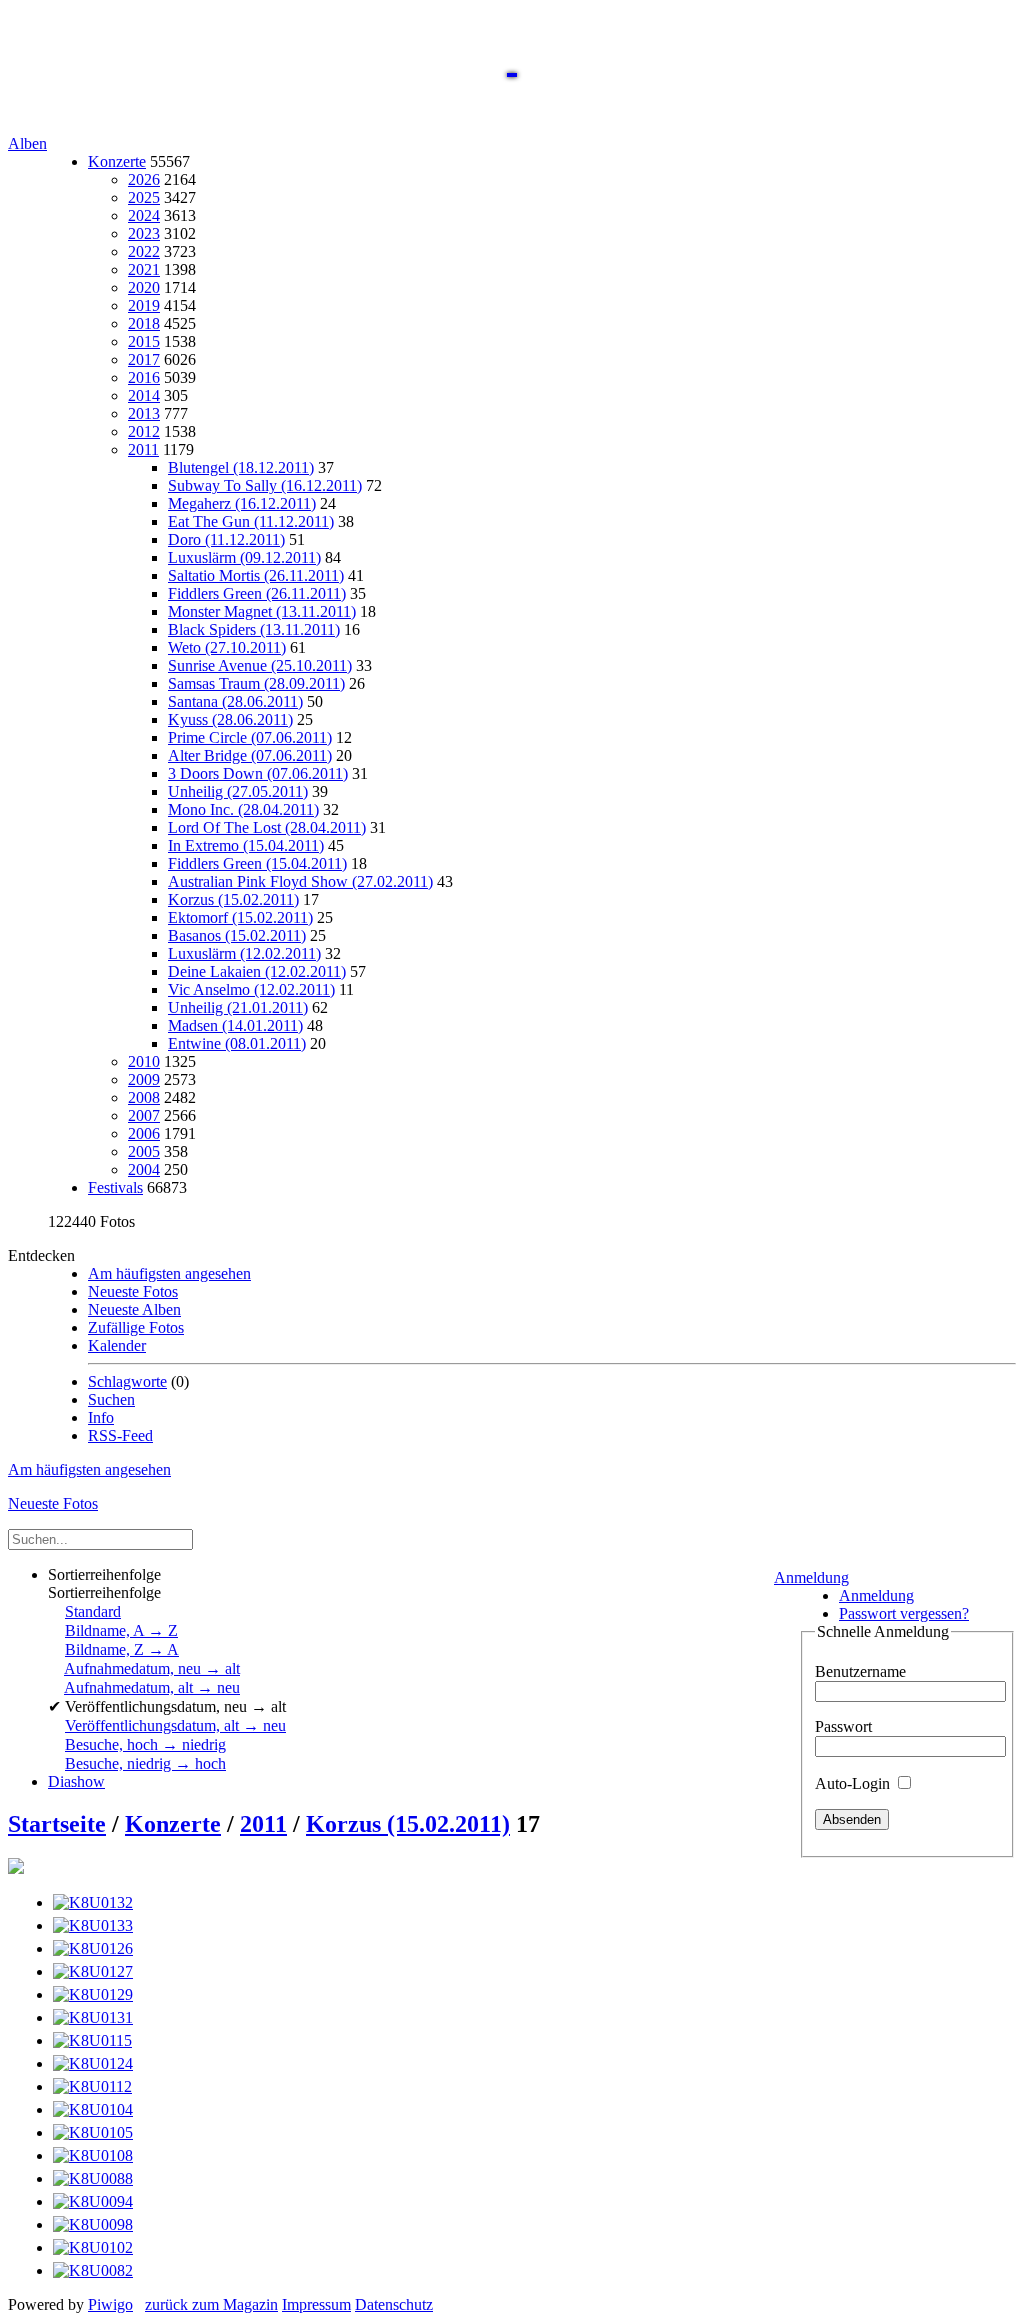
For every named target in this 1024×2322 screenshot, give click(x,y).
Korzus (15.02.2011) (233, 899)
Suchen (111, 1399)
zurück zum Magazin (211, 2304)
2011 (143, 449)
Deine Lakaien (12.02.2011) (257, 971)
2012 (144, 431)
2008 (144, 1097)
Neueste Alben (134, 1309)
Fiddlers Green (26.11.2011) (257, 593)
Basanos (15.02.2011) (237, 935)
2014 (144, 395)
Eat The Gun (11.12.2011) (251, 521)
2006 (144, 1133)
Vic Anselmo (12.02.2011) (251, 989)
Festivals (115, 1187)
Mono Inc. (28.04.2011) (243, 809)
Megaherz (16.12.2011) (242, 503)
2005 (144, 1151)
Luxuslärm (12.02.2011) (244, 953)
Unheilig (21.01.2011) (238, 1007)
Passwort (843, 1726)
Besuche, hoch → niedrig (145, 1744)
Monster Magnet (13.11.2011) (262, 611)
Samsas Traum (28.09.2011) (256, 683)
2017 (144, 359)
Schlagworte (127, 1381)
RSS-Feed (120, 1435)
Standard (93, 1611)
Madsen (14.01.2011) (235, 1025)
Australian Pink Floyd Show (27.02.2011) (300, 881)
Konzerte (117, 161)
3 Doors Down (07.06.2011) (258, 773)
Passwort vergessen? (904, 1613)
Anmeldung (811, 1577)
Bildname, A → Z (121, 1630)
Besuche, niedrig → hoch (145, 1763)
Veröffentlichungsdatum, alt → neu (175, 1725)
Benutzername (860, 1671)
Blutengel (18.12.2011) (241, 467)
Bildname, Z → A (122, 1649)
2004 (144, 1169)
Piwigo (110, 2304)
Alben (27, 143)
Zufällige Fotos (136, 1327)
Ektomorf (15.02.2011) (240, 917)
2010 (144, 1061)
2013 (144, 413)
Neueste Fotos (133, 1291)
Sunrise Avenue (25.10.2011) (260, 665)
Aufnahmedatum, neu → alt (152, 1668)
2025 (144, 197)
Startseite (57, 1824)
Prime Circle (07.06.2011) (250, 737)
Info (101, 1417)
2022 (144, 251)
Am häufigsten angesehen (169, 1273)
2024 (144, 215)
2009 (144, 1079)
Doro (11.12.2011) (226, 539)
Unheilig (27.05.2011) (238, 791)
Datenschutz (394, 2304)
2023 (144, 233)
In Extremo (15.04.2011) (246, 845)
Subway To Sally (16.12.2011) (265, 485)
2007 (144, 1115)
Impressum (316, 2304)
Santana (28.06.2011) (235, 701)
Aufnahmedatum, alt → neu (152, 1687)
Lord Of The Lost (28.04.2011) (267, 827)
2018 (144, 323)
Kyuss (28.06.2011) (230, 719)
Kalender (117, 1345)
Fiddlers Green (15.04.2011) (257, 863)
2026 (144, 179)
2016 (144, 377)
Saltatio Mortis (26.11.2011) (256, 575)
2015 (144, 341)
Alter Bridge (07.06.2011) (250, 755)
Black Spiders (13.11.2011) (254, 629)
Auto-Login (854, 1783)
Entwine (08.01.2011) (237, 1043)
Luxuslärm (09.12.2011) (244, 557)
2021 (144, 269)
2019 (144, 305)
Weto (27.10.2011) (227, 647)
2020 (144, 287)
